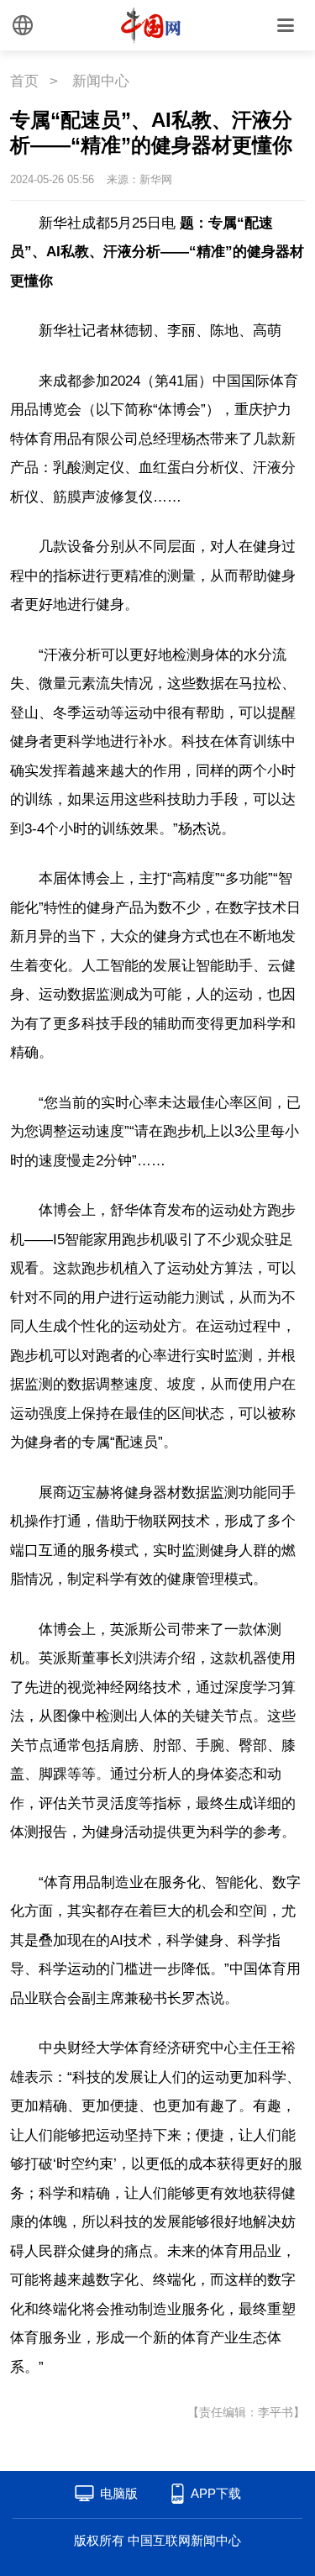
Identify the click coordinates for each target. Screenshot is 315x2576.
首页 (24, 81)
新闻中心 (101, 81)
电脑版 (119, 2493)
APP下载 (216, 2493)
